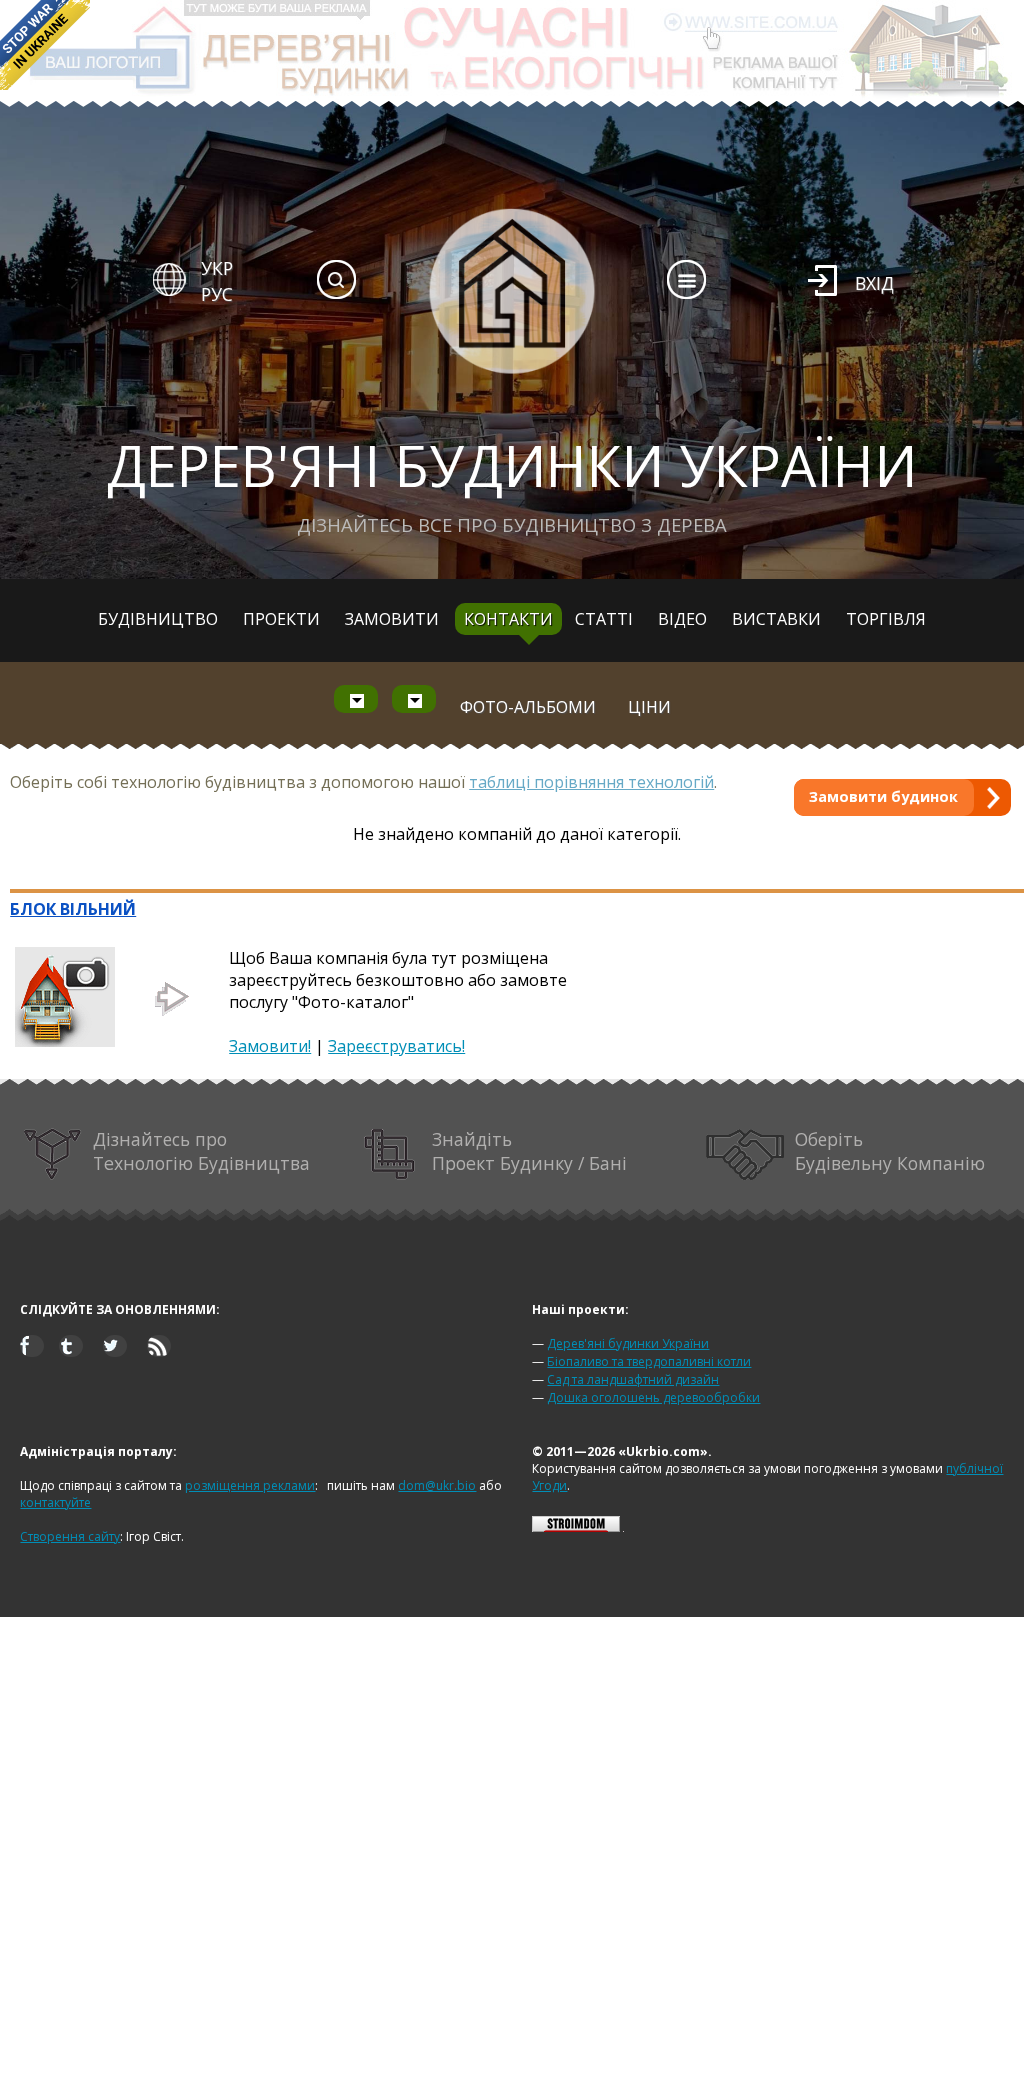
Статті (604, 619)
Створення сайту (70, 1536)
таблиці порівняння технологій (591, 782)
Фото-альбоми (528, 707)
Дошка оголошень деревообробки (653, 1397)
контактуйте (55, 1502)
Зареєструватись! (396, 1046)
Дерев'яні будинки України (628, 1343)
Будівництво (158, 619)
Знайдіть (529, 1151)
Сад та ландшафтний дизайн (633, 1379)
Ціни (649, 707)
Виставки (776, 619)
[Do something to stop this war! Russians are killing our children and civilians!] (45, 45)
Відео (682, 619)
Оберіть (890, 1151)
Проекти (281, 619)
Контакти (508, 619)
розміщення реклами (250, 1485)
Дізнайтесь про (201, 1151)
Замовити (392, 619)
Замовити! (270, 1046)
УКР (217, 268)
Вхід (874, 283)
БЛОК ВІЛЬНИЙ (73, 909)
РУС (217, 294)
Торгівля (886, 619)
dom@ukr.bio (437, 1485)
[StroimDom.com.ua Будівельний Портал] (576, 1527)
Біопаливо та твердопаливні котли (649, 1361)
